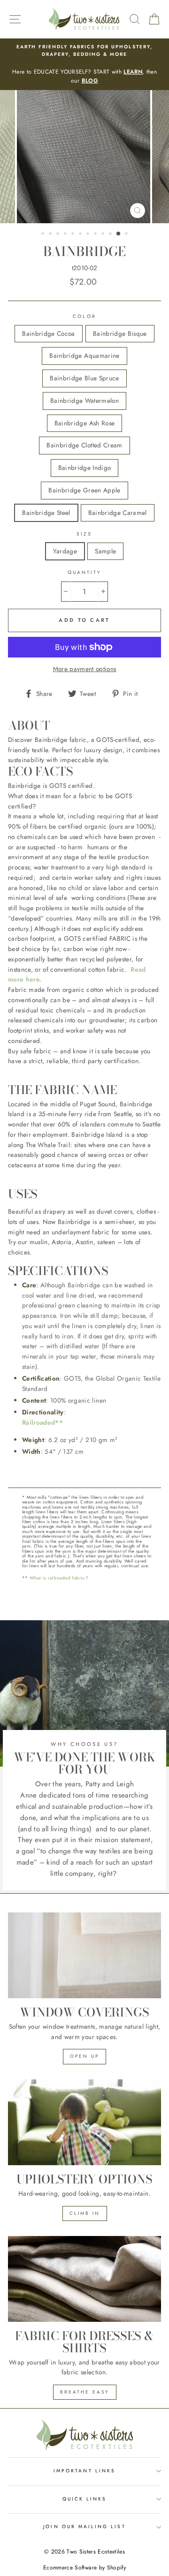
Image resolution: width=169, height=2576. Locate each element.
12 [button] (127, 234)
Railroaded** (42, 1422)
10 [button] (111, 234)
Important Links (84, 2471)
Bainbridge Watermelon (84, 400)
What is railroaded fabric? (59, 1578)
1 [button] (44, 234)
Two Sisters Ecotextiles (96, 2552)
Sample (105, 551)
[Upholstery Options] (84, 2122)
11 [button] (119, 234)
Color (84, 316)
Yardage (65, 551)
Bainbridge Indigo (85, 468)
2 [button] (51, 234)
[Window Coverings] (84, 1955)
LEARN (133, 72)
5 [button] (74, 234)
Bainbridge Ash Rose (84, 423)
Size (84, 534)
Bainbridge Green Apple (84, 490)
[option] (84, 64)
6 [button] (81, 234)
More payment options (85, 669)
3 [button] (59, 234)
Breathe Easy (85, 2392)
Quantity (84, 572)
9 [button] (104, 234)
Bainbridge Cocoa (48, 333)
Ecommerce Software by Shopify (84, 2568)
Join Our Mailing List (84, 2527)
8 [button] (96, 234)
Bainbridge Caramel (118, 513)
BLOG (90, 81)
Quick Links (85, 2499)
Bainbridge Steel (46, 513)
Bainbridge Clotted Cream (84, 445)
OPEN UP (84, 2056)
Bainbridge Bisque (120, 333)
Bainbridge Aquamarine (84, 355)
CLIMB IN (85, 2213)
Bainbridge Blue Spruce (84, 378)
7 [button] (89, 234)
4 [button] (66, 234)
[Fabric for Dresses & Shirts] (84, 2279)
